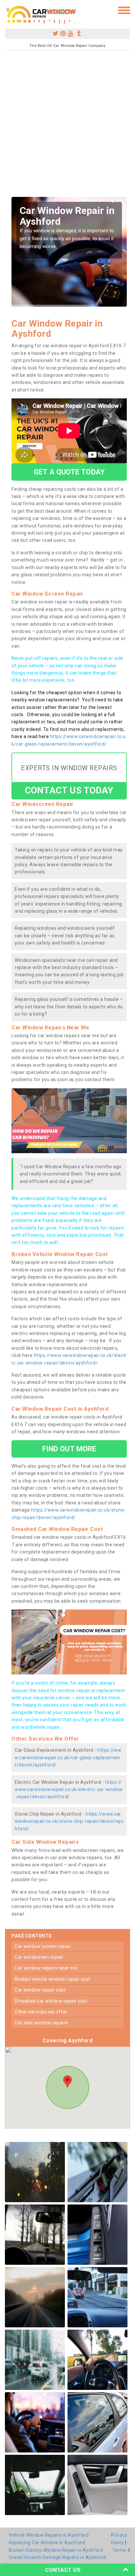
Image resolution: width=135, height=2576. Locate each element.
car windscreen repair (39, 1957)
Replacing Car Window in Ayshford (47, 2543)
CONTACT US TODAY (69, 790)
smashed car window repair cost (51, 2001)
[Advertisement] (67, 126)
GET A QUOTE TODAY (69, 472)
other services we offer (41, 2012)
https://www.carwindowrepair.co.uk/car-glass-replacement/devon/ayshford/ (68, 1757)
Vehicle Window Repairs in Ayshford (49, 2535)
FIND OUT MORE (69, 1449)
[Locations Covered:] (8, 10)
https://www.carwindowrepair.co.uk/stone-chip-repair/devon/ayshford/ (69, 1821)
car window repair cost (40, 1990)
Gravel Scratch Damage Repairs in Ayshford (58, 2557)
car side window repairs (41, 2023)
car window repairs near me (46, 1968)
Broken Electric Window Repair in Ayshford (56, 2550)
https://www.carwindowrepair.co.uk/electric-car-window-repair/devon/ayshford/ (69, 1790)
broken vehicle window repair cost (53, 1979)
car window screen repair (43, 1946)
